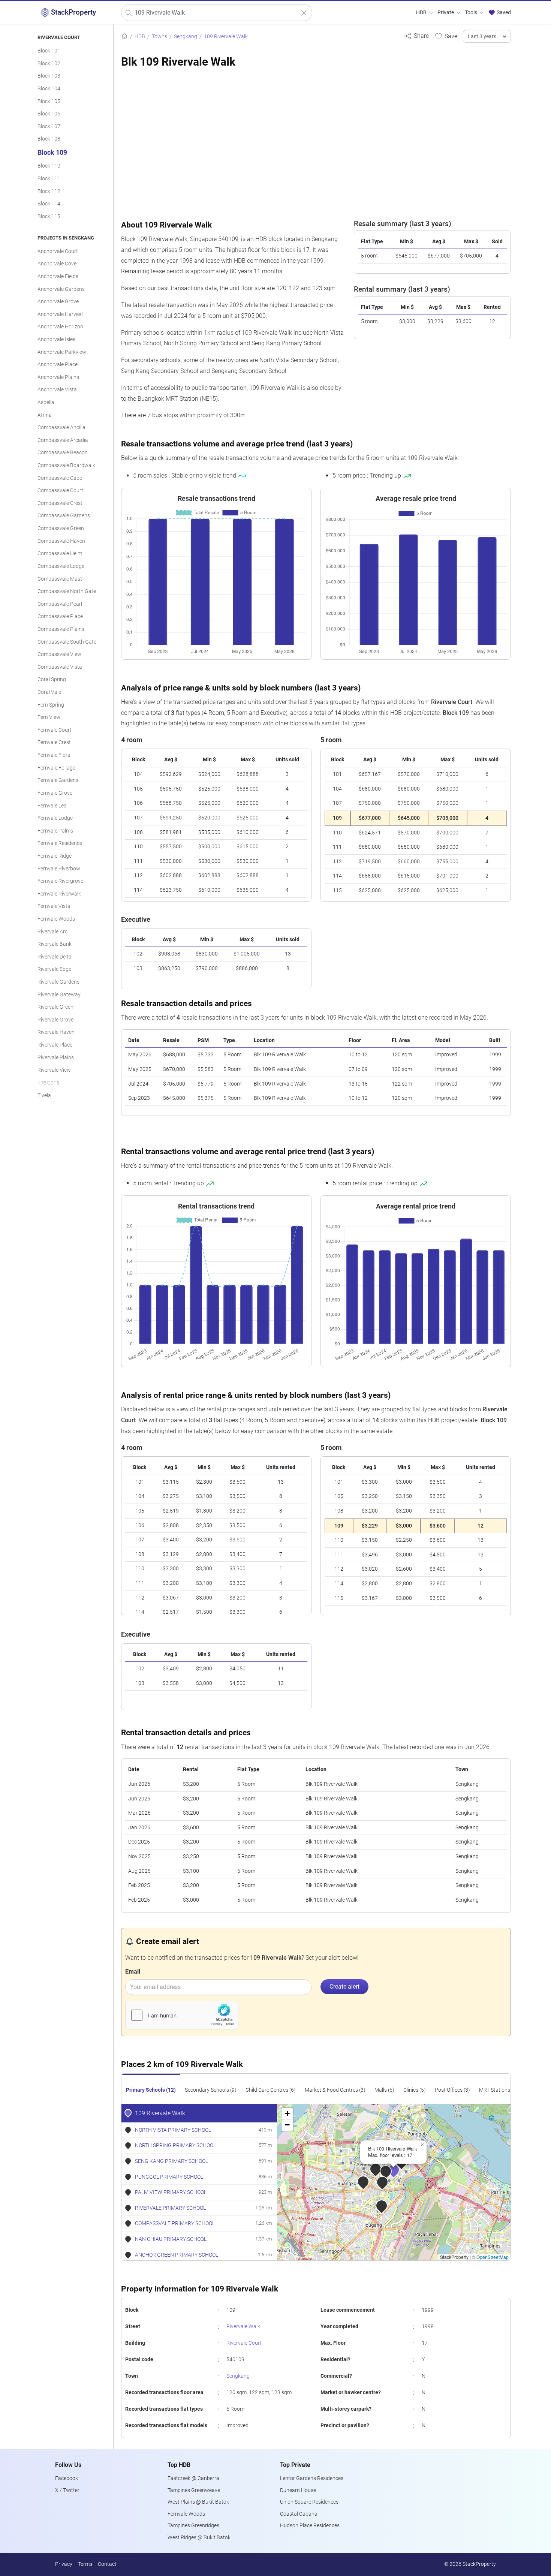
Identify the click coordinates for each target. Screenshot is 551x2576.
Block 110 (49, 166)
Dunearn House (298, 2490)
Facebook (67, 2478)
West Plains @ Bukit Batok (198, 2502)
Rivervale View (54, 1070)
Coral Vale (49, 692)
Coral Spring (52, 679)
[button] (399, 2175)
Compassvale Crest (60, 503)
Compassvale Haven (61, 541)
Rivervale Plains (56, 1058)
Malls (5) (384, 2090)
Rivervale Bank (55, 944)
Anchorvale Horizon (60, 327)
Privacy (64, 2564)
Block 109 (52, 153)
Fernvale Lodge (55, 818)
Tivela (44, 1096)
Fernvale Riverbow (59, 869)
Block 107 (49, 127)
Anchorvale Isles (56, 339)
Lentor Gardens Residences (312, 2478)
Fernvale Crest (54, 742)
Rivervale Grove (55, 1020)
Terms (85, 2564)
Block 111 (49, 179)
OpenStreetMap (493, 2257)
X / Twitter (67, 2490)
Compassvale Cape (60, 478)
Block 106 (49, 114)
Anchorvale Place (58, 365)
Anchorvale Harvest (60, 314)
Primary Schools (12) (151, 2090)
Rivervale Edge (54, 969)
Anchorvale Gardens (61, 289)
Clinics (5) (415, 2090)
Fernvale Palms (55, 831)
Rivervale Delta (55, 957)
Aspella (46, 402)
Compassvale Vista (60, 667)
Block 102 (49, 64)
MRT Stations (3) (498, 2090)
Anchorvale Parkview (62, 352)
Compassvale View (59, 654)
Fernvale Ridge (55, 856)
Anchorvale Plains (58, 377)
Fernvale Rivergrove (60, 881)
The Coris (48, 1083)
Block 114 (49, 204)
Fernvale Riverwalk (59, 894)
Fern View (49, 717)
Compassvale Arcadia (63, 440)
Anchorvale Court (58, 251)
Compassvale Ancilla (61, 428)
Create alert (344, 1987)
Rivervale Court (244, 2343)
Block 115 (49, 216)
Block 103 (49, 76)
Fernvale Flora (54, 755)
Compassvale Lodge (61, 566)
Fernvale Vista (54, 906)
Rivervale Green (55, 1007)
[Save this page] (446, 36)
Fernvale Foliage (56, 768)
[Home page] (124, 37)
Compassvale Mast (60, 579)
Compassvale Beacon (63, 453)
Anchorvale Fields (58, 276)
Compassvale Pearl (60, 604)
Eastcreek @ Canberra (193, 2478)
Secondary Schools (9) (211, 2090)
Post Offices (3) (452, 2090)
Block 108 (49, 139)
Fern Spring (51, 705)
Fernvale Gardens (58, 780)
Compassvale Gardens (64, 516)
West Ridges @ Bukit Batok (199, 2538)
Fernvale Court (55, 730)
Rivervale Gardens (58, 982)
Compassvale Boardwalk (66, 465)
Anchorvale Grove (58, 302)
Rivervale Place (55, 1045)
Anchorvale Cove (57, 264)
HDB (422, 13)
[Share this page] (416, 36)
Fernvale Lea (52, 806)
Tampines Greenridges (193, 2526)
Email (133, 1972)
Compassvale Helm (60, 553)
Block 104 (49, 89)
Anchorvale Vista (57, 390)
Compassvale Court (60, 490)
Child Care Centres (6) (271, 2090)
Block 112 (49, 191)
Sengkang (238, 2376)
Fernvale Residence (60, 843)
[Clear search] (304, 13)
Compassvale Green (61, 528)
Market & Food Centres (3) (335, 2090)
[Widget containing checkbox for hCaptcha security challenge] (182, 2015)
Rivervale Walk (243, 2327)
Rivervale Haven (56, 1032)
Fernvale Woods (56, 919)
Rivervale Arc (52, 932)
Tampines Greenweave (194, 2490)
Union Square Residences (309, 2502)
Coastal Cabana (299, 2514)
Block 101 (49, 51)
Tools (472, 13)
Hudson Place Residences (310, 2526)
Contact (107, 2564)
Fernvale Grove (55, 793)
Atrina (45, 415)
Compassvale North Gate (67, 591)
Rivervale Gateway (59, 995)
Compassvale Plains (61, 629)
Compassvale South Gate (67, 642)
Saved (503, 13)
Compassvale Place (60, 616)
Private (446, 13)
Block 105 (49, 101)
